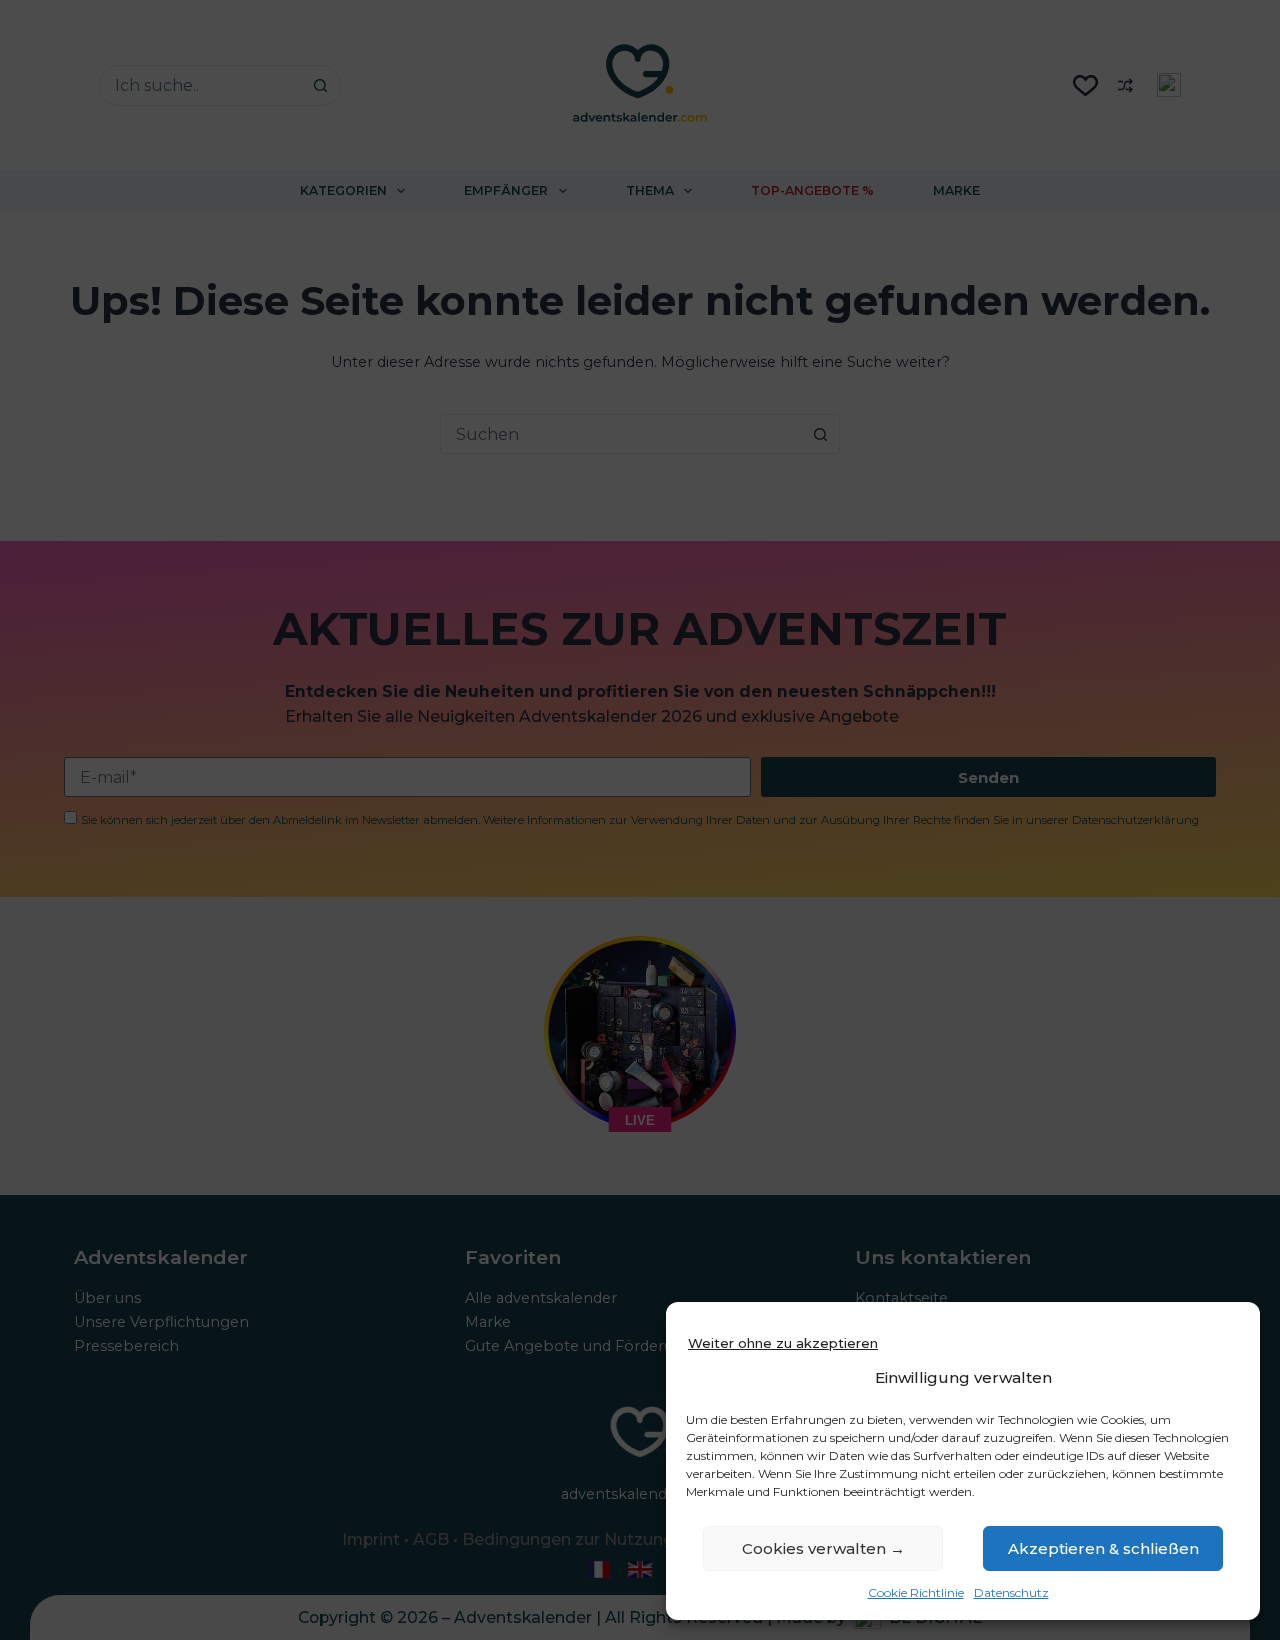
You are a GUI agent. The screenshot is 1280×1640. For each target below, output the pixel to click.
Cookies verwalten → (823, 1548)
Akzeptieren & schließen (1103, 1548)
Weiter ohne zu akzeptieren (783, 1343)
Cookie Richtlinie (916, 1592)
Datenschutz (1011, 1592)
